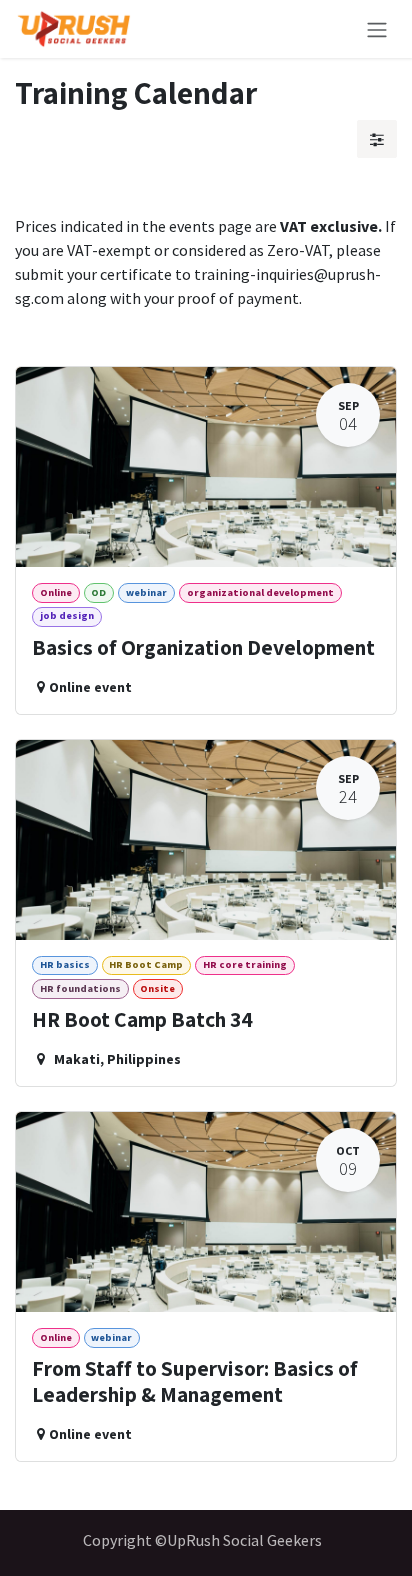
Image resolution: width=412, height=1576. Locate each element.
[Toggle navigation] (377, 29)
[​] (377, 139)
